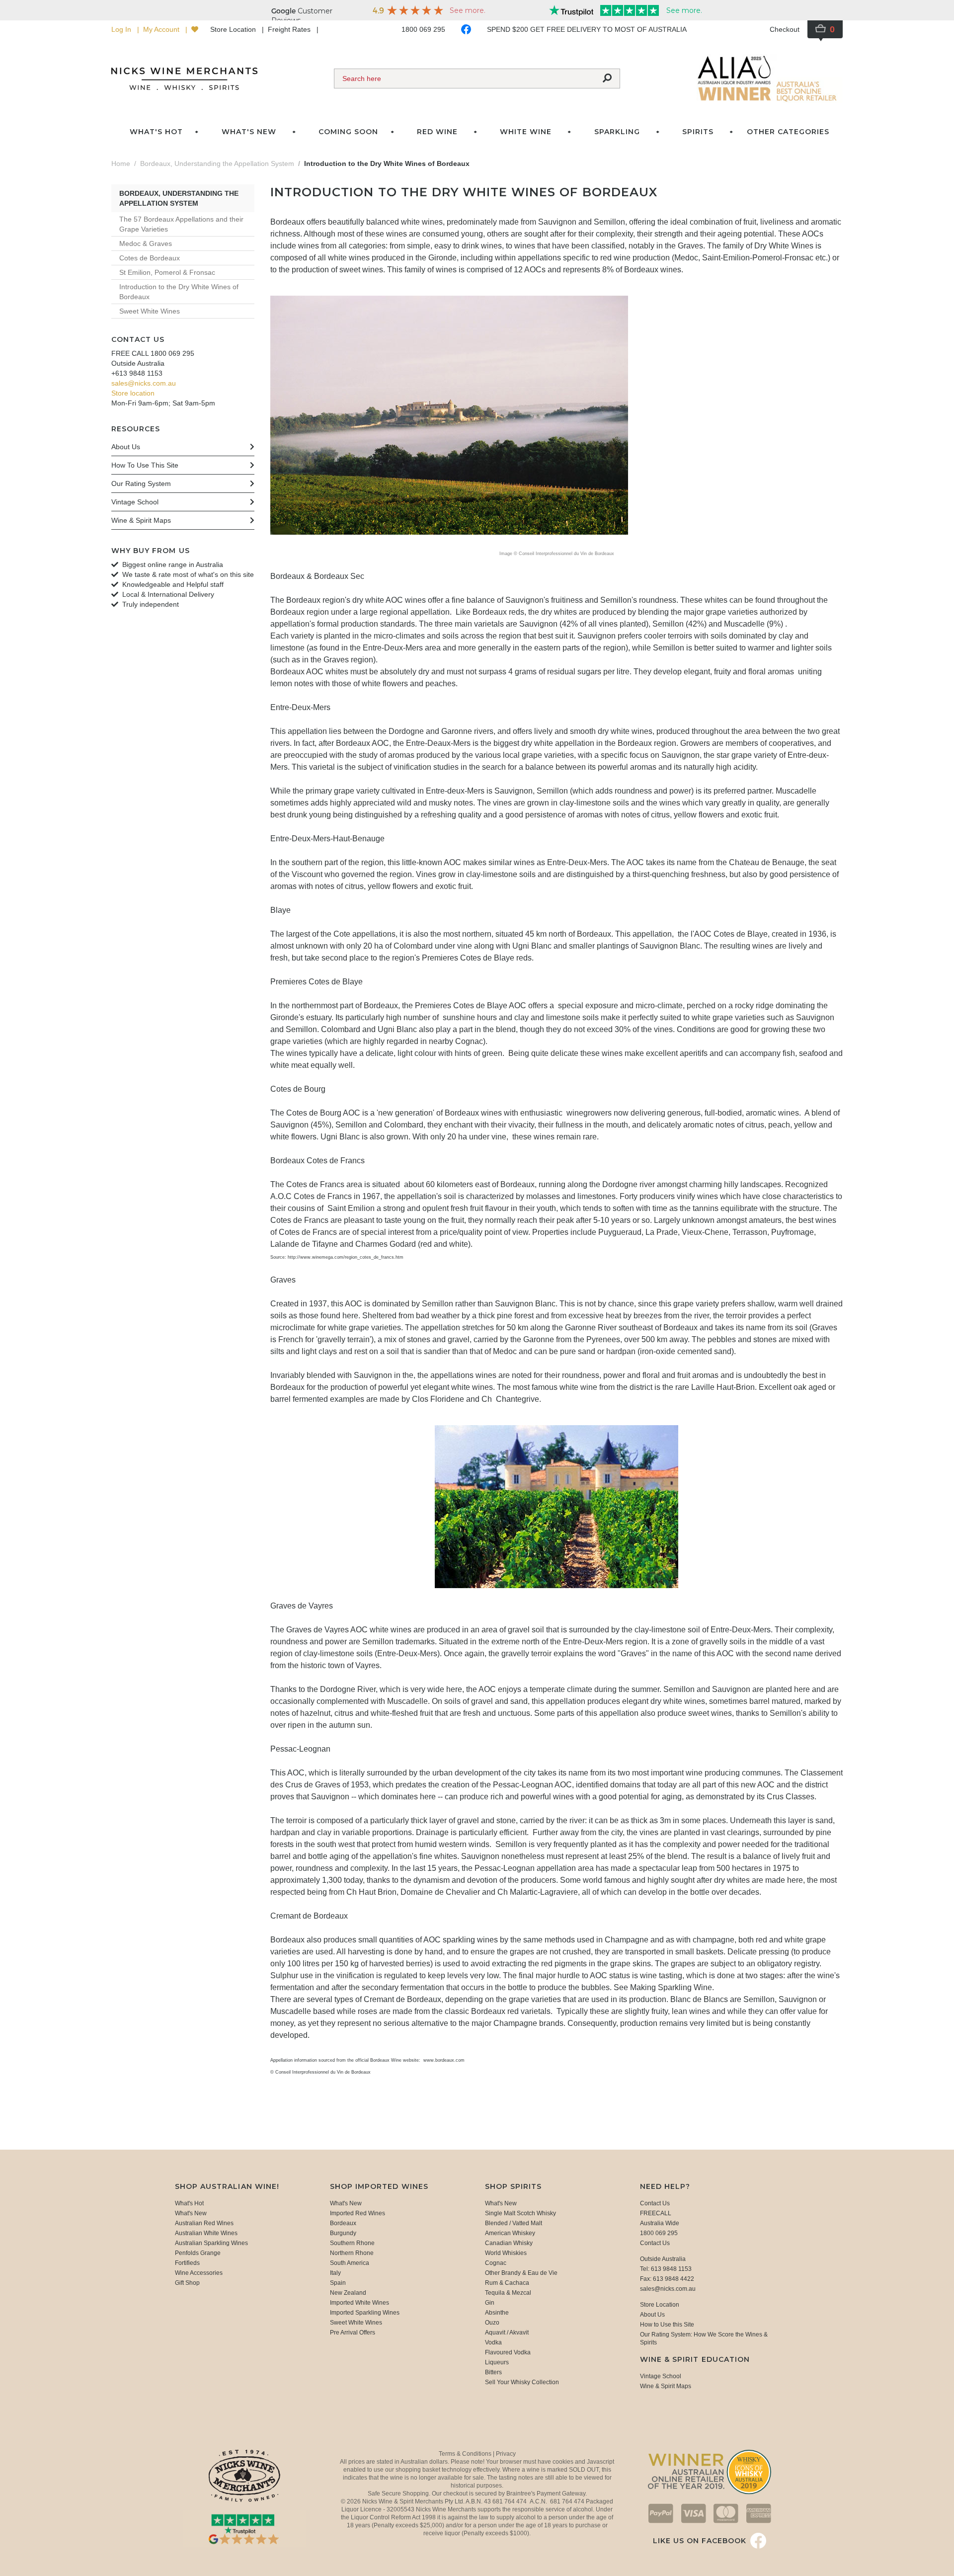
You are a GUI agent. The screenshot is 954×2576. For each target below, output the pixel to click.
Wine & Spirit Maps (666, 2386)
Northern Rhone (352, 2253)
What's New (191, 2213)
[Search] (607, 79)
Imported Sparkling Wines (365, 2313)
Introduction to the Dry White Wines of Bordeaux (179, 292)
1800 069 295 (423, 29)
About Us (652, 2315)
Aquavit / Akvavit (507, 2333)
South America (350, 2263)
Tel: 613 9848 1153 (666, 2269)
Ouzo (492, 2323)
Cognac (496, 2263)
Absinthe (497, 2313)
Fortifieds (187, 2263)
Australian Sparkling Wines (211, 2243)
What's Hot (156, 132)
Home (121, 163)
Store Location (234, 29)
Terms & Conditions (466, 2454)
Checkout (785, 29)
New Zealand (348, 2293)
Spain (338, 2283)
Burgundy (343, 2233)
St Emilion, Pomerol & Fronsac (167, 272)
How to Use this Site (667, 2325)
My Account (162, 29)
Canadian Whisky (509, 2243)
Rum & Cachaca (507, 2283)
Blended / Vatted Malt (514, 2223)
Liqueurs (497, 2362)
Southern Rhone (352, 2243)
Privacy (506, 2454)
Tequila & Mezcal (508, 2293)
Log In (122, 29)
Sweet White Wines (150, 311)
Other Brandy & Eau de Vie (521, 2273)
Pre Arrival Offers (353, 2333)
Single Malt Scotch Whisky (520, 2213)
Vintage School (661, 2376)
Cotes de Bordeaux (150, 258)
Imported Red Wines (358, 2213)
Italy (335, 2273)
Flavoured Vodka (508, 2352)
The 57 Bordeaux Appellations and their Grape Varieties (181, 224)
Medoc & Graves (146, 243)
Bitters (493, 2372)
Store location (133, 393)
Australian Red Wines (204, 2223)
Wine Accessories (199, 2273)
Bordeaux (343, 2223)
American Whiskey (510, 2233)
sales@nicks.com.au (144, 383)
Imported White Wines (359, 2303)
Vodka (493, 2342)
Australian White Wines (206, 2233)
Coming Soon (348, 132)
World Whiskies (506, 2253)
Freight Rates (290, 29)
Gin (490, 2303)
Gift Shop (187, 2283)
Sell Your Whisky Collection (522, 2382)
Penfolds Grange (198, 2253)
